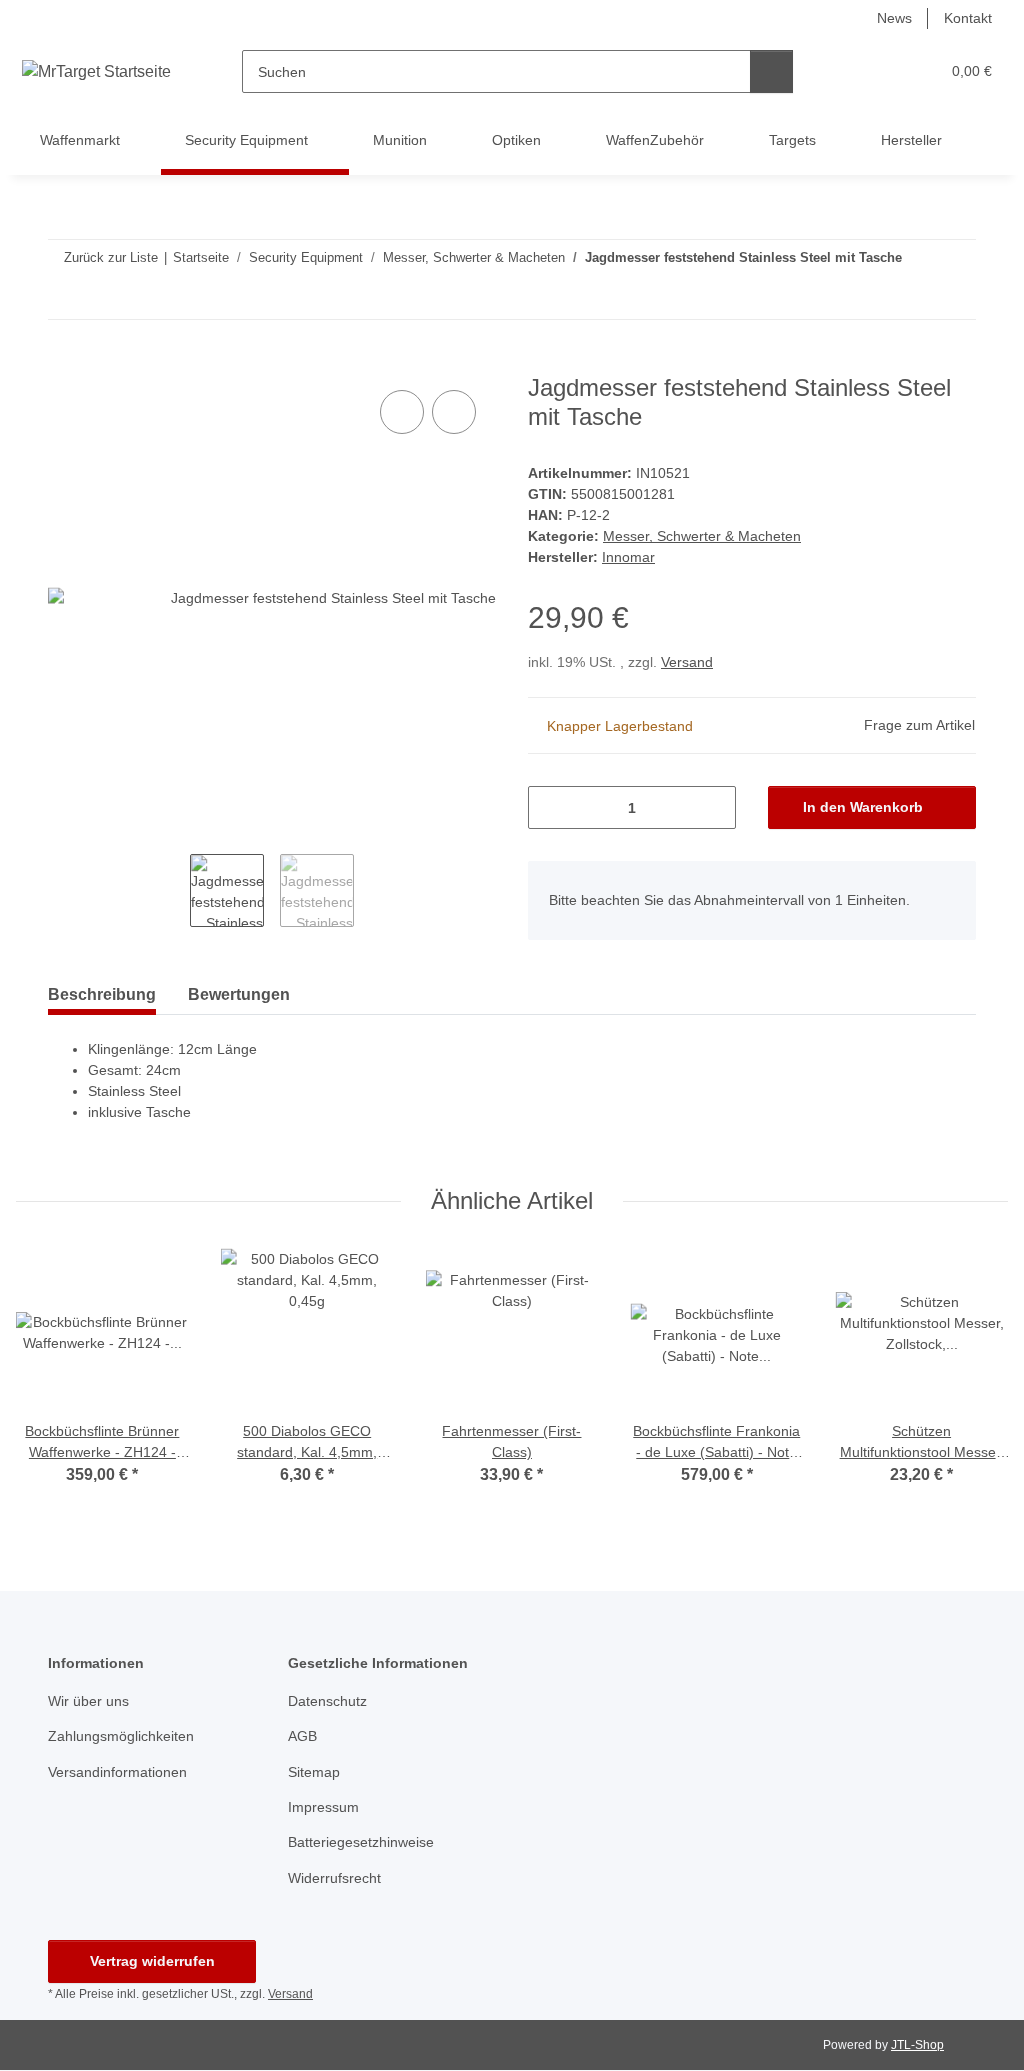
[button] (846, 71)
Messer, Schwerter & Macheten (702, 536)
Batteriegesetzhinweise (361, 1842)
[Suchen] (771, 71)
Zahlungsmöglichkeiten (121, 1736)
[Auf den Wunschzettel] (454, 412)
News (894, 18)
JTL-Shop (917, 2045)
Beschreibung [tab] (102, 994)
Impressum (323, 1807)
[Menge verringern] (550, 807)
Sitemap (314, 1772)
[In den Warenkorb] (64, 363)
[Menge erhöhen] (713, 807)
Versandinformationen (117, 1772)
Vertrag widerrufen (152, 1961)
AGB (302, 1736)
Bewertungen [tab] (239, 994)
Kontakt (968, 18)
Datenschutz (327, 1701)
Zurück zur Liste (111, 257)
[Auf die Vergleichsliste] (402, 412)
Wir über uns (88, 1701)
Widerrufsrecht (334, 1878)
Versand (687, 662)
